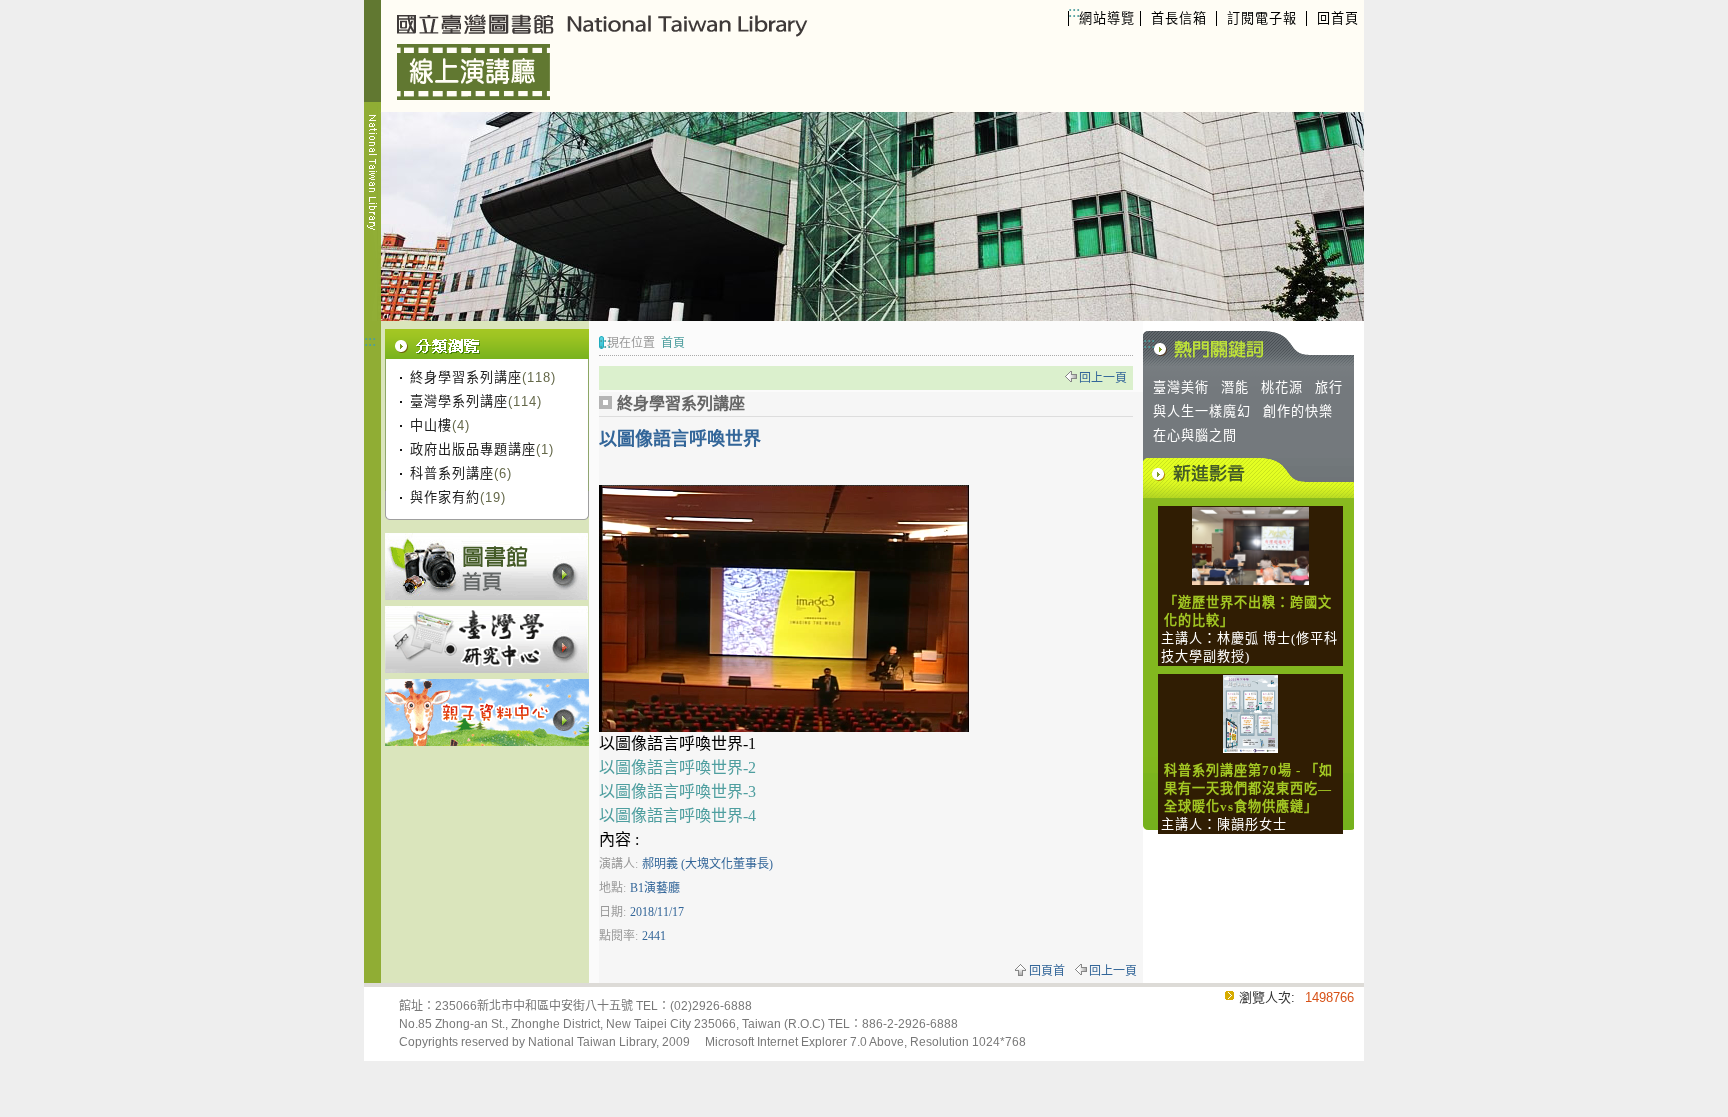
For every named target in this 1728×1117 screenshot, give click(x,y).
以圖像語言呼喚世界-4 (677, 815)
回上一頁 (1103, 378)
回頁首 (1047, 971)
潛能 (1235, 387)
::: (1074, 11)
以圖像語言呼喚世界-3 (677, 791)
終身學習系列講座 (466, 377)
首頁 (673, 343)
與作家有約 (445, 497)
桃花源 (1282, 387)
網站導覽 (1107, 18)
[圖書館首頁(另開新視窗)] (487, 566)
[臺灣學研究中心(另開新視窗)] (487, 639)
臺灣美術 (1181, 387)
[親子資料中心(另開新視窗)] (487, 712)
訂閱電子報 (1262, 18)
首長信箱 (1179, 18)
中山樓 (431, 425)
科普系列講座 (452, 473)
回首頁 (1338, 18)
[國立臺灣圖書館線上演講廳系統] (622, 56)
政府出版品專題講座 (473, 449)
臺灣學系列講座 (459, 401)
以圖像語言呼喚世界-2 (677, 767)
